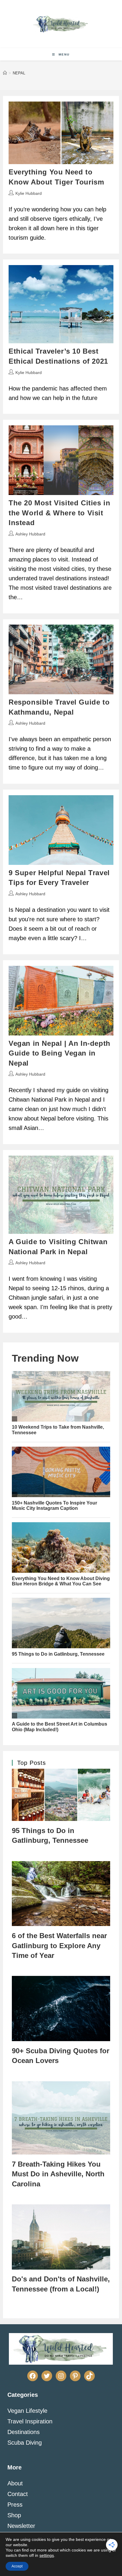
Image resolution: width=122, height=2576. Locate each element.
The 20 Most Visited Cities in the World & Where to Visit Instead (59, 513)
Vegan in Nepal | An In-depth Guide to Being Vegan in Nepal (60, 1053)
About (15, 2483)
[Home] (5, 73)
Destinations (24, 2432)
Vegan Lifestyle (27, 2411)
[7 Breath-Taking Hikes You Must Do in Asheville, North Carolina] (61, 2118)
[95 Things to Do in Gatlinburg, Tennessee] (61, 1795)
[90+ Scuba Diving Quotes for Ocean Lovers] (61, 2009)
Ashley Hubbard (30, 534)
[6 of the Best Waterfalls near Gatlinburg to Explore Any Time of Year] (61, 1894)
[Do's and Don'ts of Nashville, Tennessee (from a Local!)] (61, 2237)
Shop (14, 2515)
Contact (18, 2494)
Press (15, 2505)
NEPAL (19, 73)
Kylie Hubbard (29, 193)
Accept (17, 2566)
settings (47, 2555)
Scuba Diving (25, 2443)
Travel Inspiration (30, 2421)
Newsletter (21, 2526)
